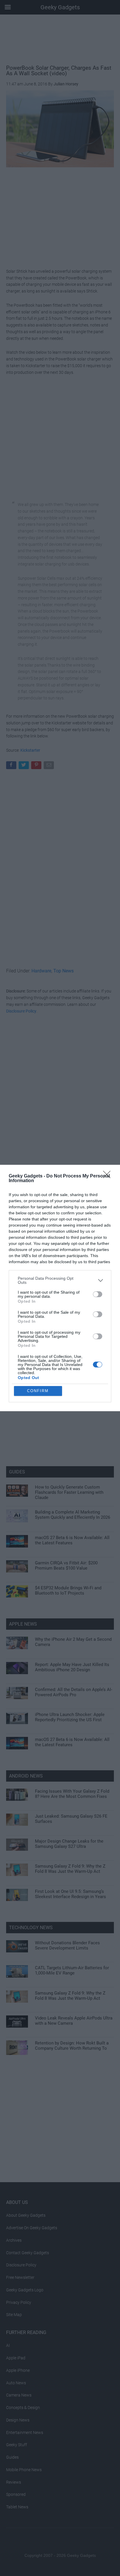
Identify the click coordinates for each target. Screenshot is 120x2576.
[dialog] (60, 1288)
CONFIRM (38, 1391)
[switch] (98, 1294)
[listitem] (60, 1280)
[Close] (109, 1176)
